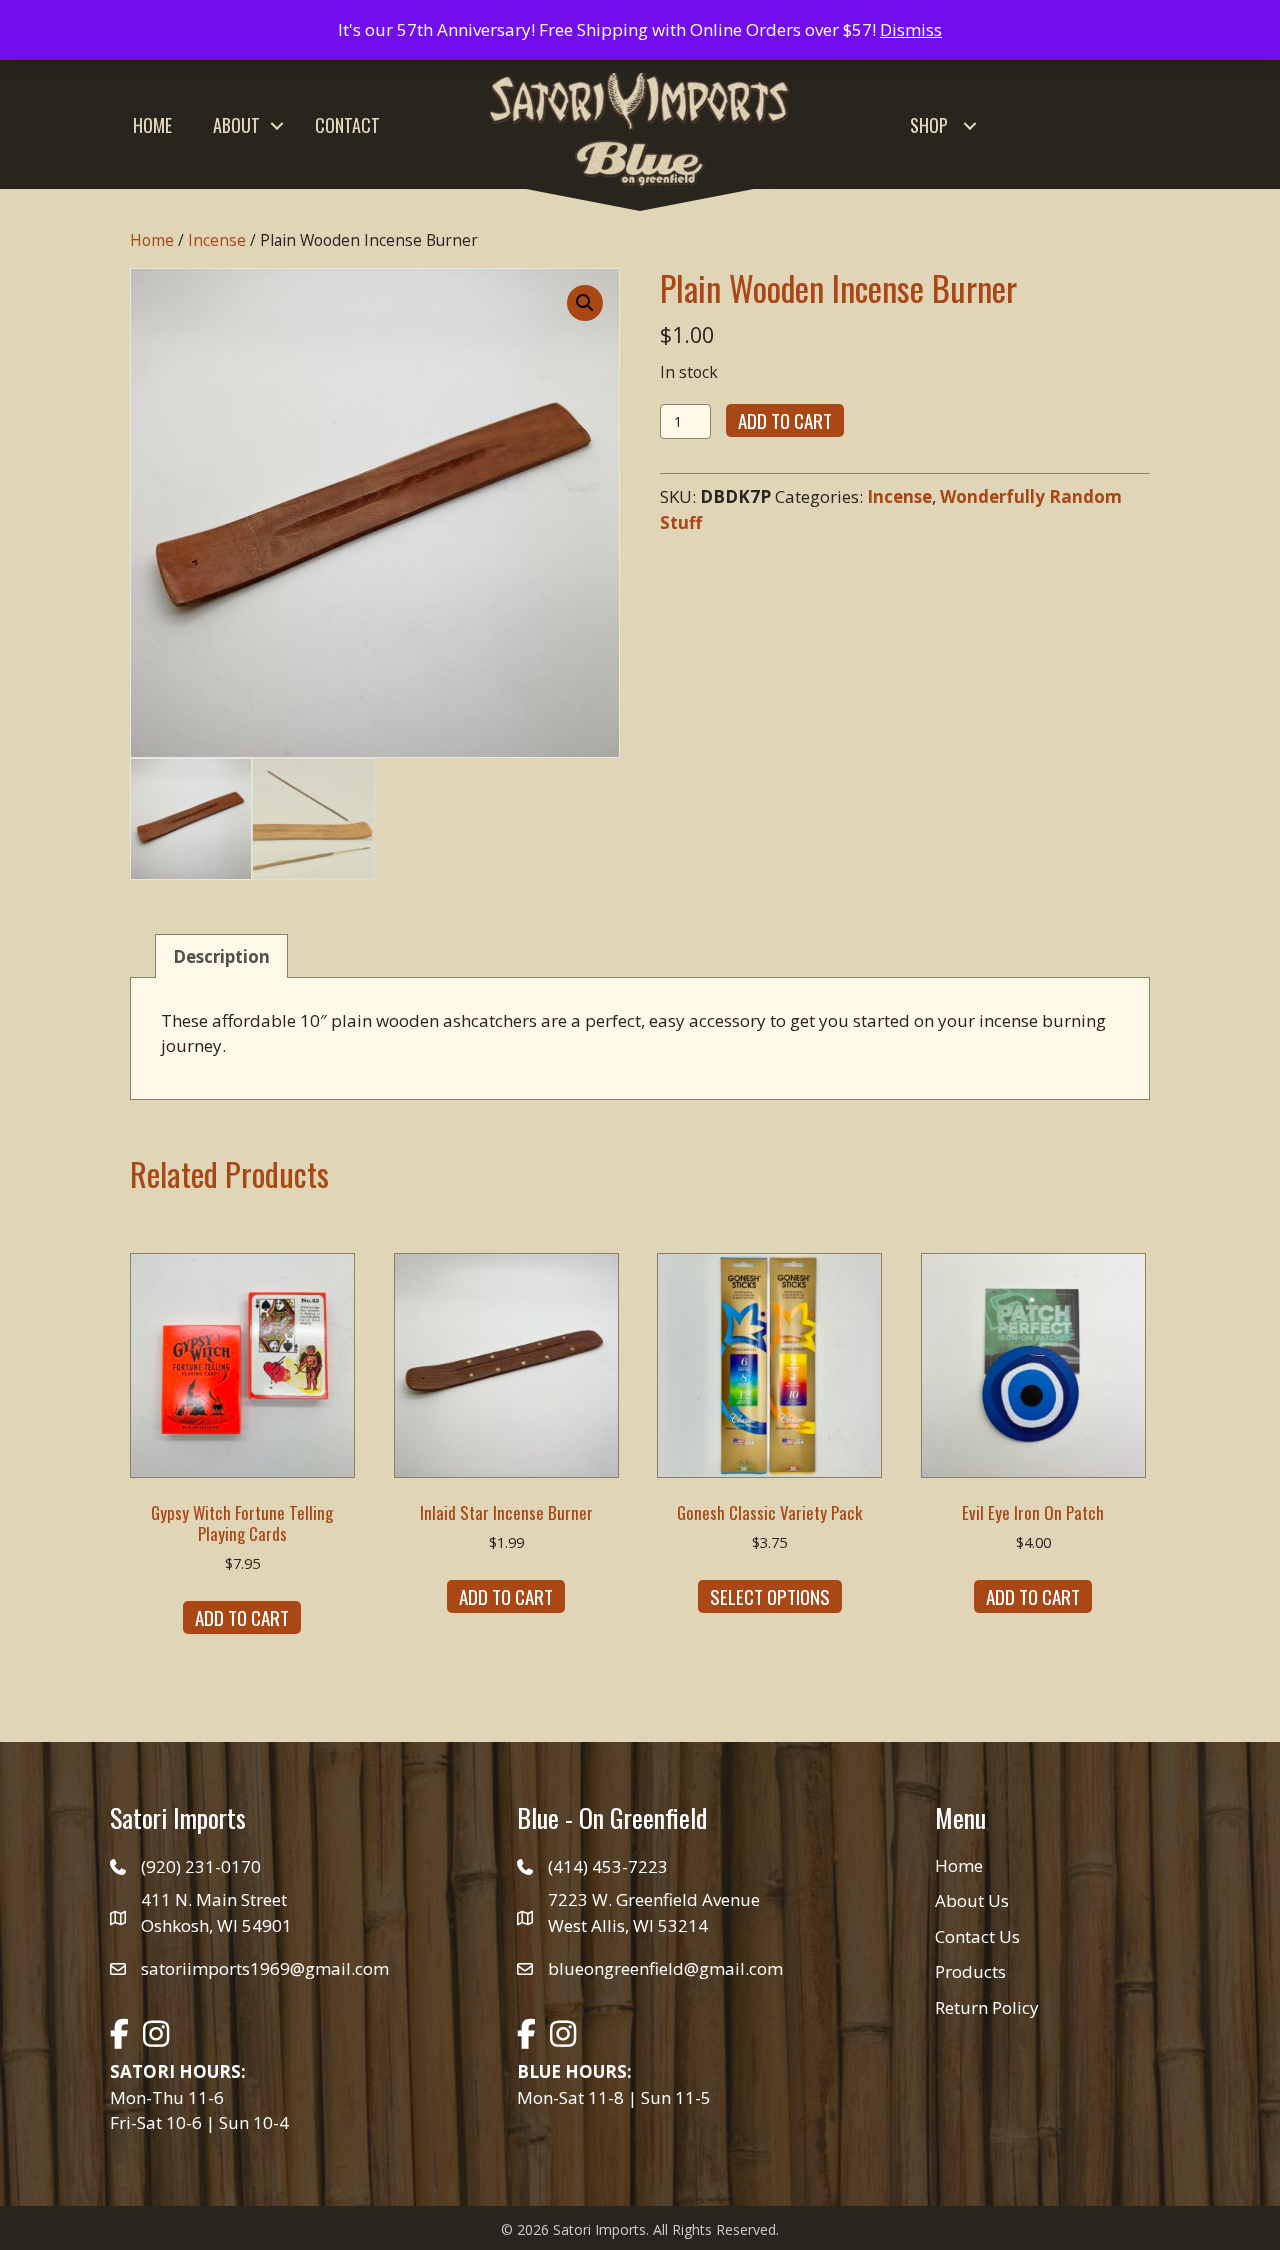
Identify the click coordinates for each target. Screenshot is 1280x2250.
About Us (972, 1900)
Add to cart (785, 420)
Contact (347, 125)
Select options (770, 1596)
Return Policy (987, 2007)
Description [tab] (221, 956)
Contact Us (977, 1936)
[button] (277, 125)
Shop (929, 125)
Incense (217, 240)
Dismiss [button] (911, 29)
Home (152, 125)
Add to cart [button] (242, 1617)
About (236, 125)
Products (970, 1971)
